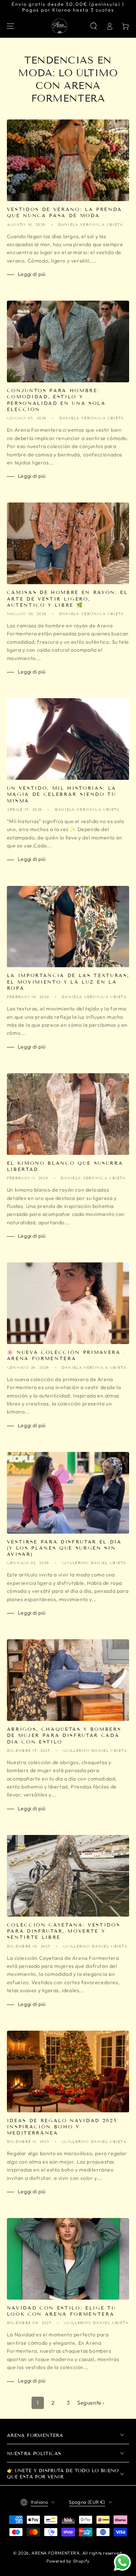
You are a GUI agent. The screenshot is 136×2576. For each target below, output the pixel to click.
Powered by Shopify (68, 2561)
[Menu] (11, 26)
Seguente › (91, 2403)
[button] (94, 26)
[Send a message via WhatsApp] (122, 2562)
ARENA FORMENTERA (56, 2553)
